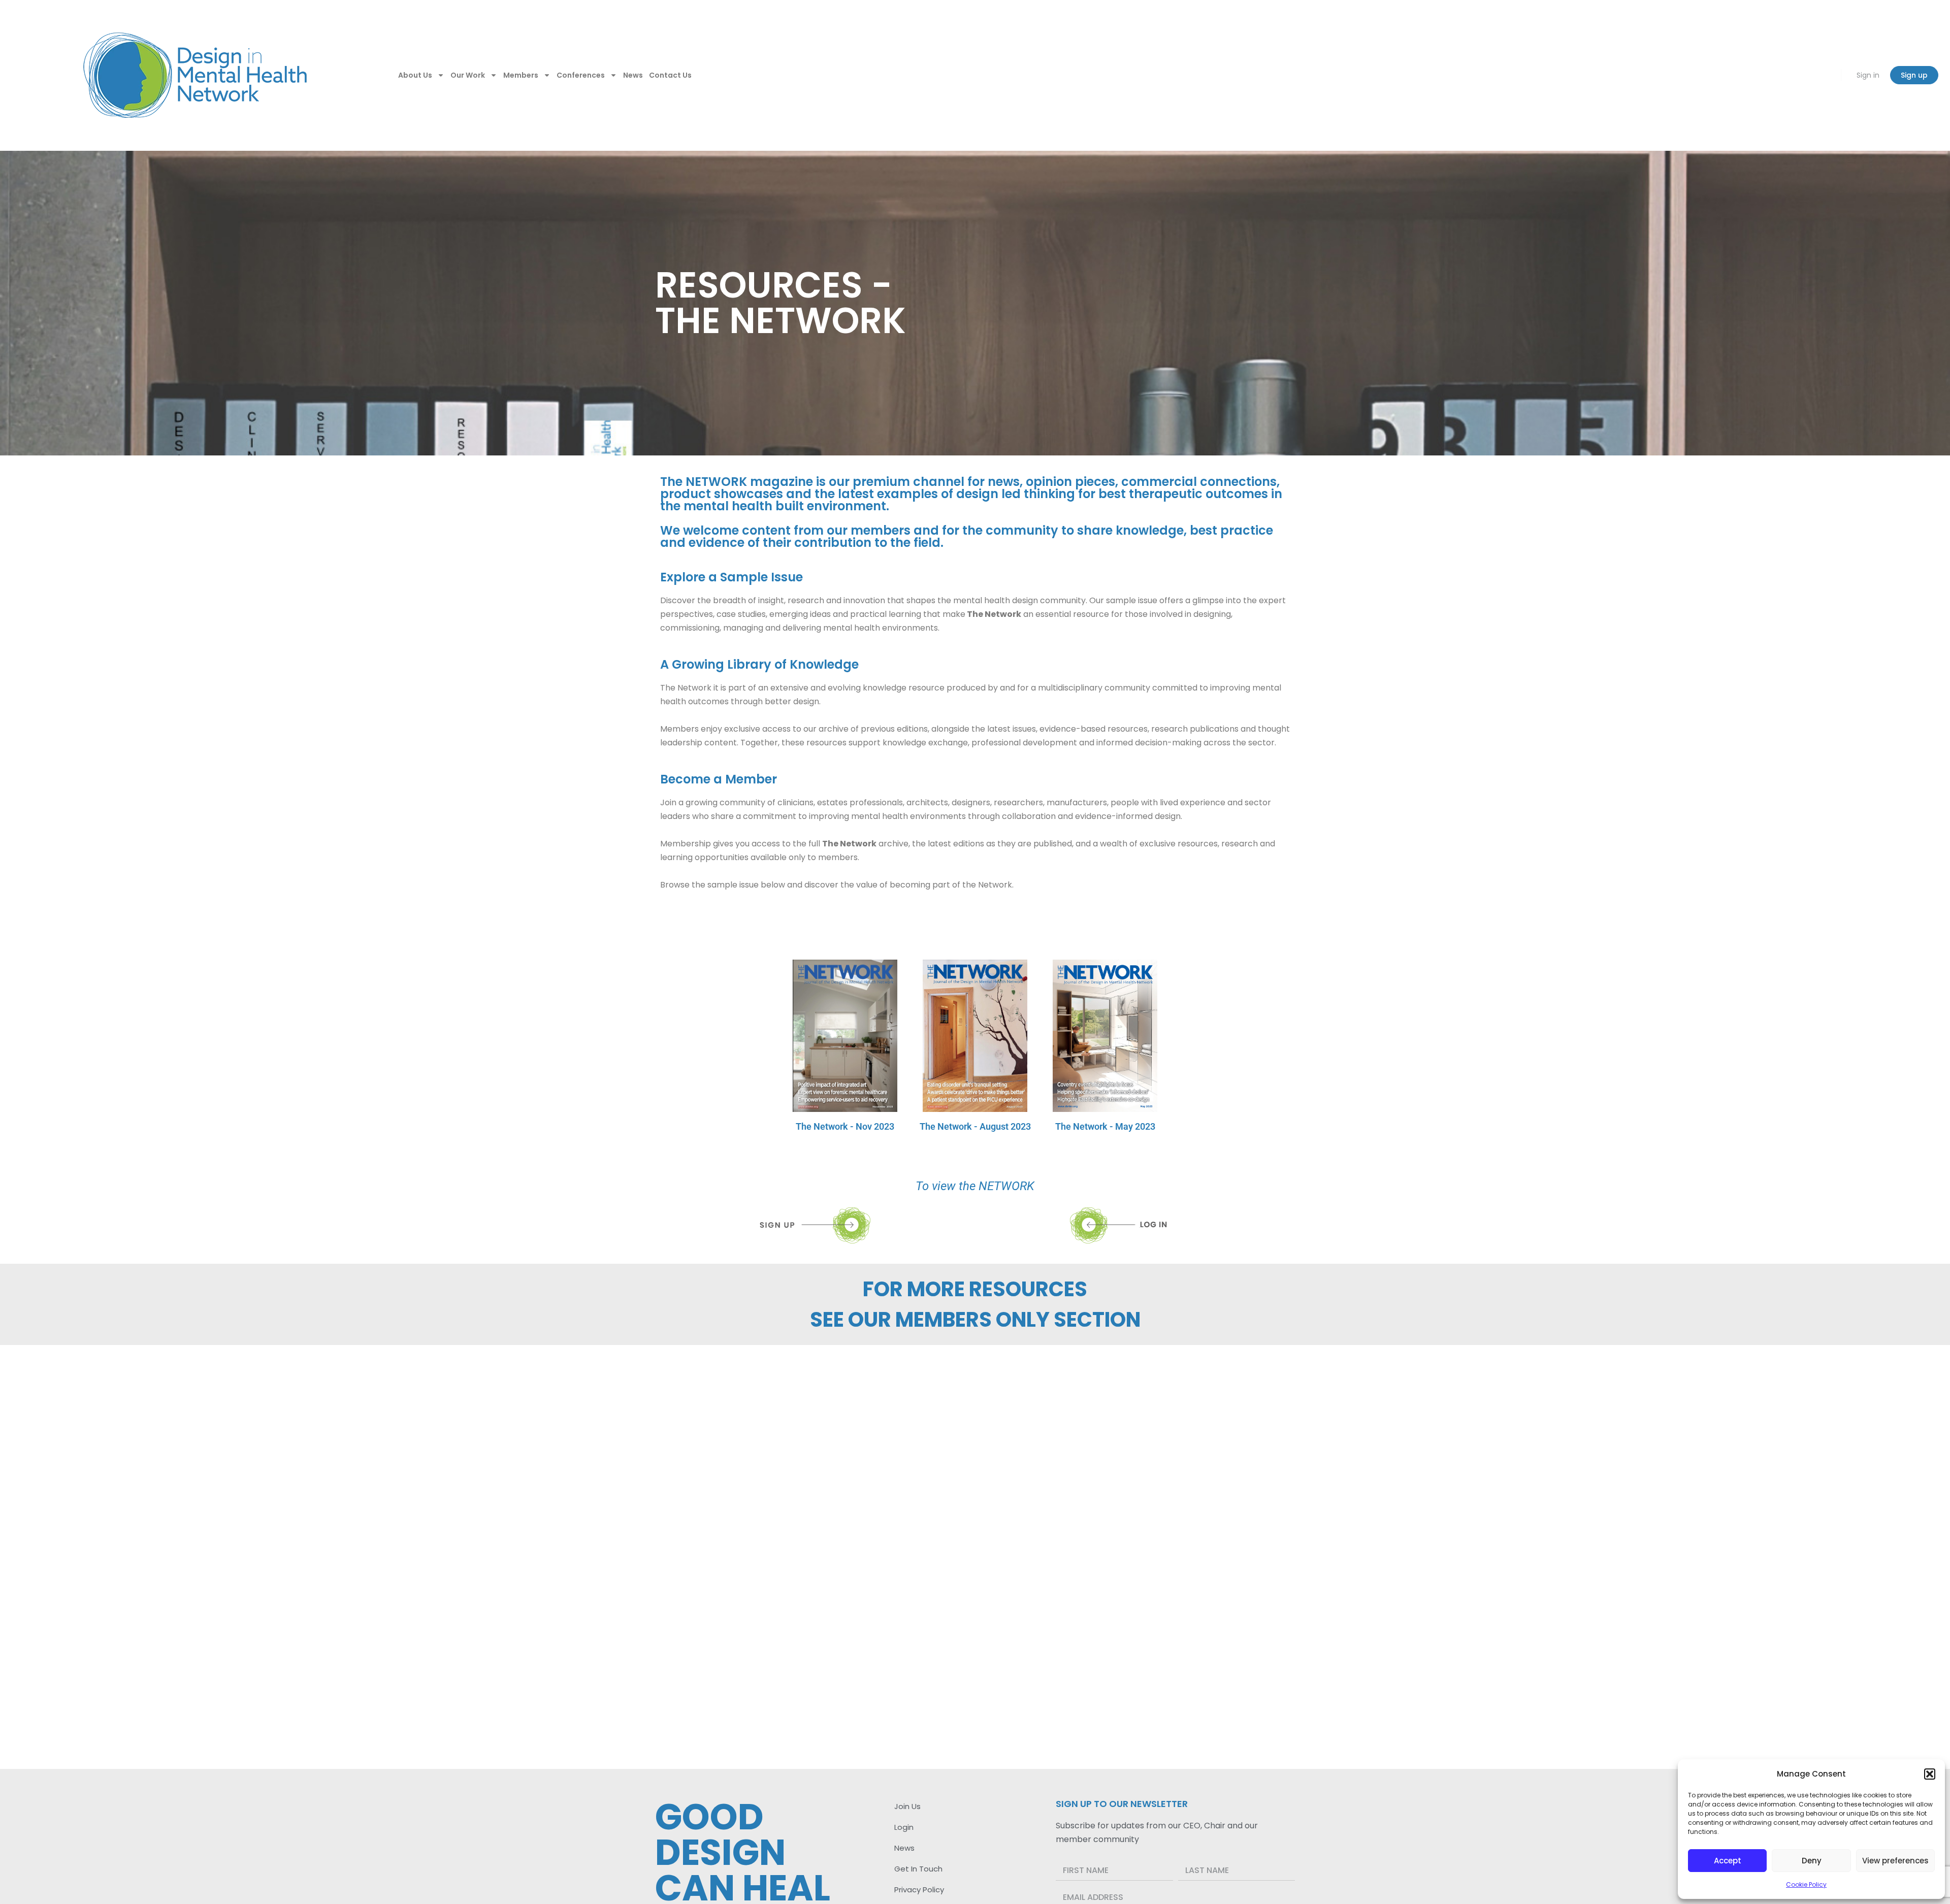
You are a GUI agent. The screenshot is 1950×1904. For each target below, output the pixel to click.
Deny (1812, 1861)
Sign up (1914, 75)
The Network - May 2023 (1105, 1126)
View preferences (1895, 1861)
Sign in (1868, 75)
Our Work (468, 75)
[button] (1930, 1774)
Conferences (581, 75)
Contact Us (670, 75)
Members (521, 75)
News (633, 75)
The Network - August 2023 (975, 1126)
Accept (1728, 1861)
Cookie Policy (1806, 1884)
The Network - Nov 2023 (845, 1126)
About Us (415, 75)
